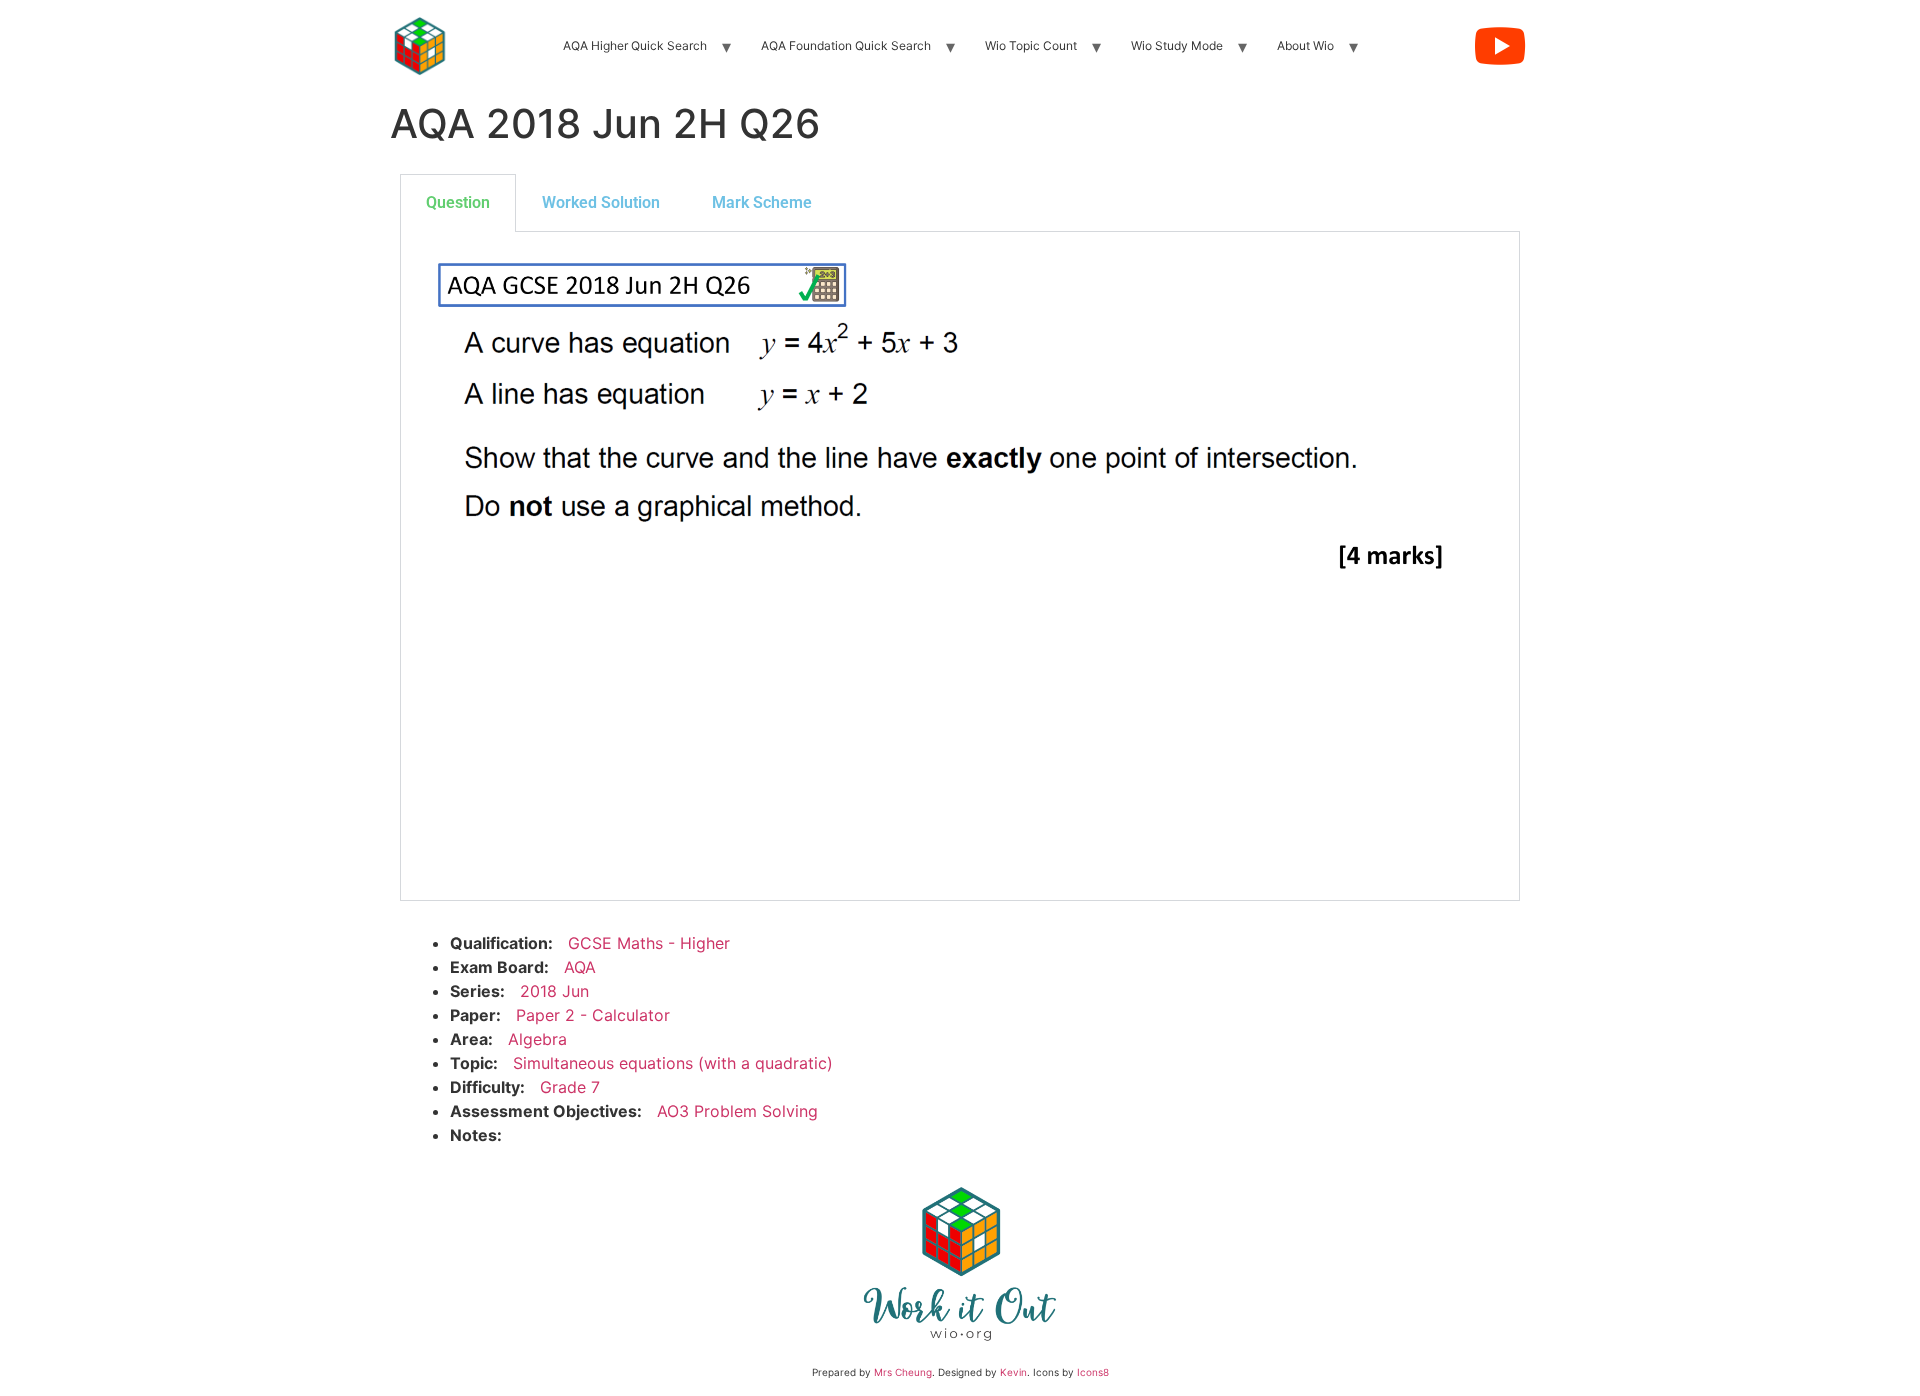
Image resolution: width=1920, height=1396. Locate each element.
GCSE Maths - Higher (649, 943)
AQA (580, 967)
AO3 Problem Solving (737, 1111)
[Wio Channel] (1500, 46)
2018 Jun (554, 991)
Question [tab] (458, 202)
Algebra (537, 1039)
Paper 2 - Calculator (593, 1015)
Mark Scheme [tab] (762, 202)
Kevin (1013, 1372)
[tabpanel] (960, 566)
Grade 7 (570, 1087)
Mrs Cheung (903, 1372)
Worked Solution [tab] (601, 202)
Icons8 (1093, 1372)
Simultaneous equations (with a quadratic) (673, 1063)
